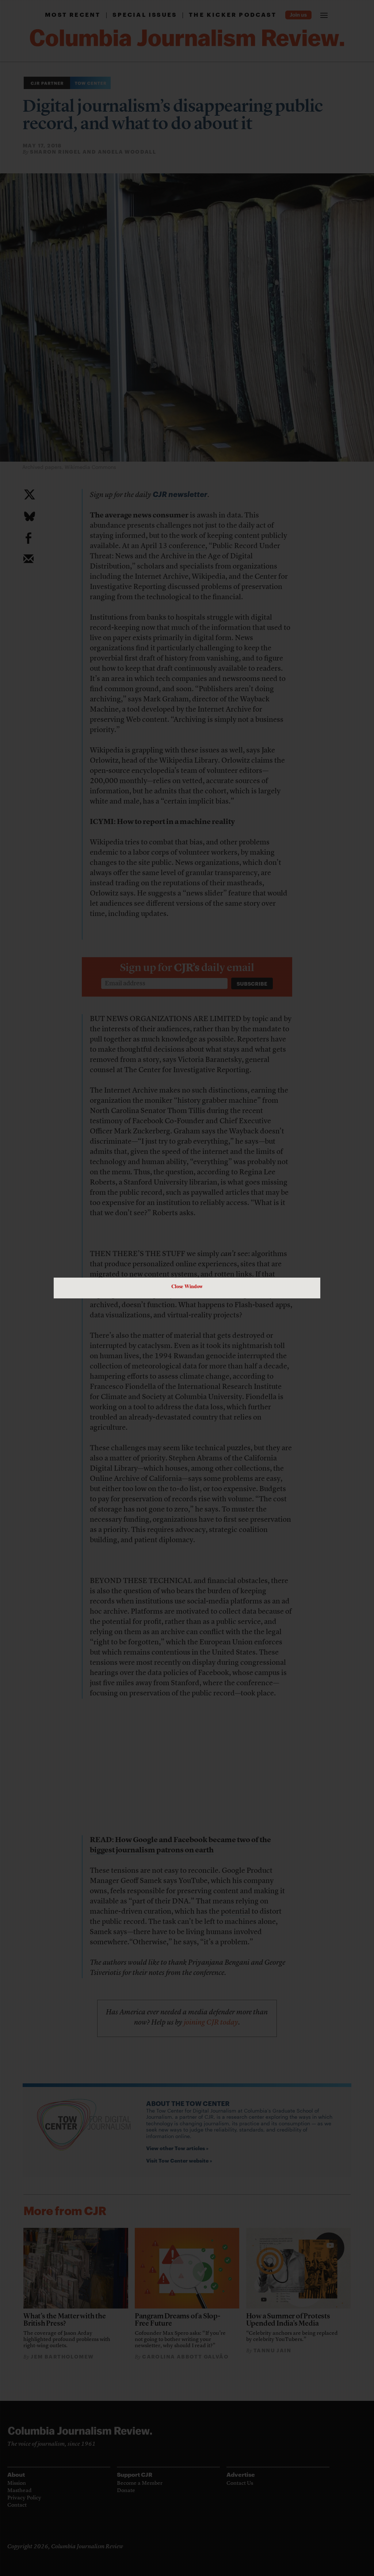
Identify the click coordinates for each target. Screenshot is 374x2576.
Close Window (187, 1286)
